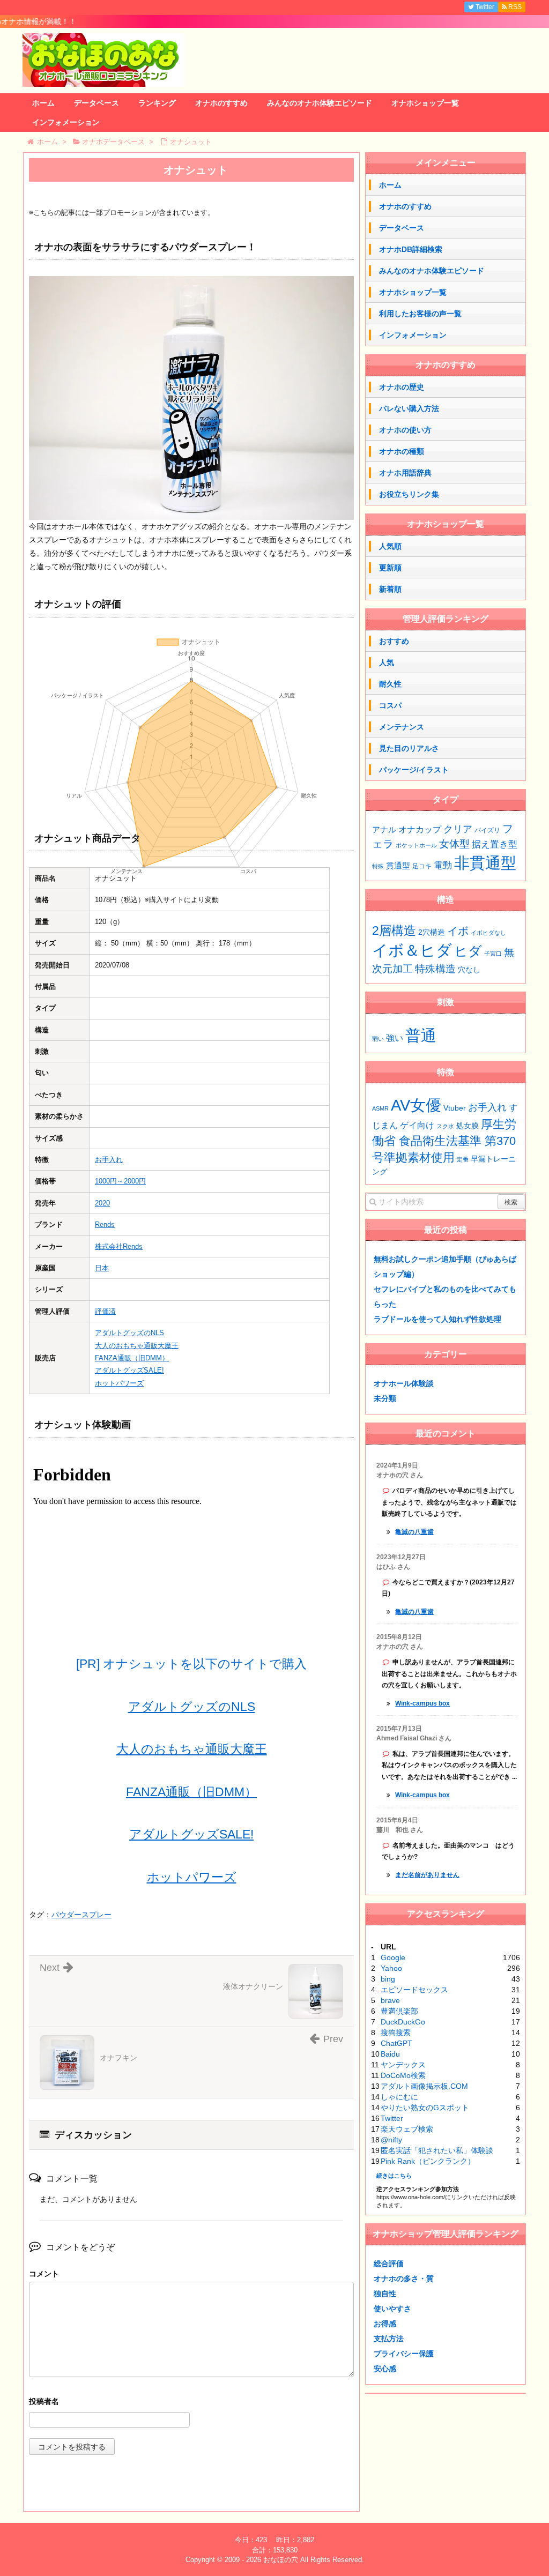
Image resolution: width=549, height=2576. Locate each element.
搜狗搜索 (396, 2032)
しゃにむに (399, 2097)
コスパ (390, 705)
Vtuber (455, 1108)
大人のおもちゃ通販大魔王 (137, 1346)
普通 (421, 1035)
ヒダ (468, 951)
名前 (191, 2403)
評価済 (105, 1311)
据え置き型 (495, 844)
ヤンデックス (403, 2065)
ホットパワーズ (119, 1383)
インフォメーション (66, 122)
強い (395, 1038)
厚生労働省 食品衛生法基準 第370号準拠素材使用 (444, 1141)
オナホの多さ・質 (404, 2279)
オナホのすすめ (221, 103)
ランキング (157, 103)
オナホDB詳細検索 (411, 249)
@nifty (391, 2140)
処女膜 (468, 1126)
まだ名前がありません (427, 1875)
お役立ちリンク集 (409, 494)
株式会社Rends (119, 1246)
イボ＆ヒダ (412, 950)
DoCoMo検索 (403, 2075)
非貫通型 (485, 863)
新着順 (390, 589)
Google (393, 1957)
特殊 (378, 866)
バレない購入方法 (409, 408)
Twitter (392, 2118)
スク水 (445, 1126)
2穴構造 (432, 932)
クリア (458, 829)
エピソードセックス (414, 1990)
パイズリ (487, 830)
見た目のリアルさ (409, 748)
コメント (44, 2274)
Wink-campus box (422, 1703)
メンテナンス (402, 727)
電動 (443, 865)
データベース (97, 103)
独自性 (385, 2294)
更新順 (390, 568)
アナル (384, 830)
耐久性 (390, 684)
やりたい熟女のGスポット (425, 2108)
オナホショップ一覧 (425, 103)
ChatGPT (396, 2043)
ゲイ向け (417, 1125)
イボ (458, 931)
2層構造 (394, 930)
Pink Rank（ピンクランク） (428, 2161)
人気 (387, 662)
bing (388, 1979)
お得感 (385, 2324)
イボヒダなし (488, 933)
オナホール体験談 (404, 1383)
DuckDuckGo (403, 2022)
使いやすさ (392, 2309)
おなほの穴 (281, 2560)
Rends (105, 1224)
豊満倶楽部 (399, 2011)
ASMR (380, 1108)
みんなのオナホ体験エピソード (320, 103)
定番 (463, 1159)
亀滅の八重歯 (414, 1532)
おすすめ (394, 641)
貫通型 (398, 865)
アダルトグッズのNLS (129, 1333)
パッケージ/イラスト (414, 770)
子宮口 (493, 954)
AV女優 (416, 1105)
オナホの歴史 (402, 387)
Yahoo (391, 1968)
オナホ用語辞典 (405, 473)
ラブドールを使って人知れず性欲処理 (437, 1319)
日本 (102, 1268)
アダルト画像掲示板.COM (424, 2086)
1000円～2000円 (120, 1181)
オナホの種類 (402, 451)
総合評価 (389, 2264)
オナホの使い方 (405, 430)
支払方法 (389, 2339)
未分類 (385, 1398)
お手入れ (109, 1160)
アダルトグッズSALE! (129, 1370)
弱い (378, 1039)
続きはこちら (394, 2176)
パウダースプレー (81, 1915)
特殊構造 (435, 969)
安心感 (385, 2369)
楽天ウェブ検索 (407, 2129)
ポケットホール (416, 845)
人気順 (390, 546)
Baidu (390, 2054)
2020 (102, 1203)
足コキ (422, 866)
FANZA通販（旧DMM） (132, 1358)
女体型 (454, 844)
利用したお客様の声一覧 (420, 314)
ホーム (43, 103)
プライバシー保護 (404, 2354)
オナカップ (420, 829)
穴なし (469, 970)
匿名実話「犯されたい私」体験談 (437, 2150)
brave (390, 2000)
